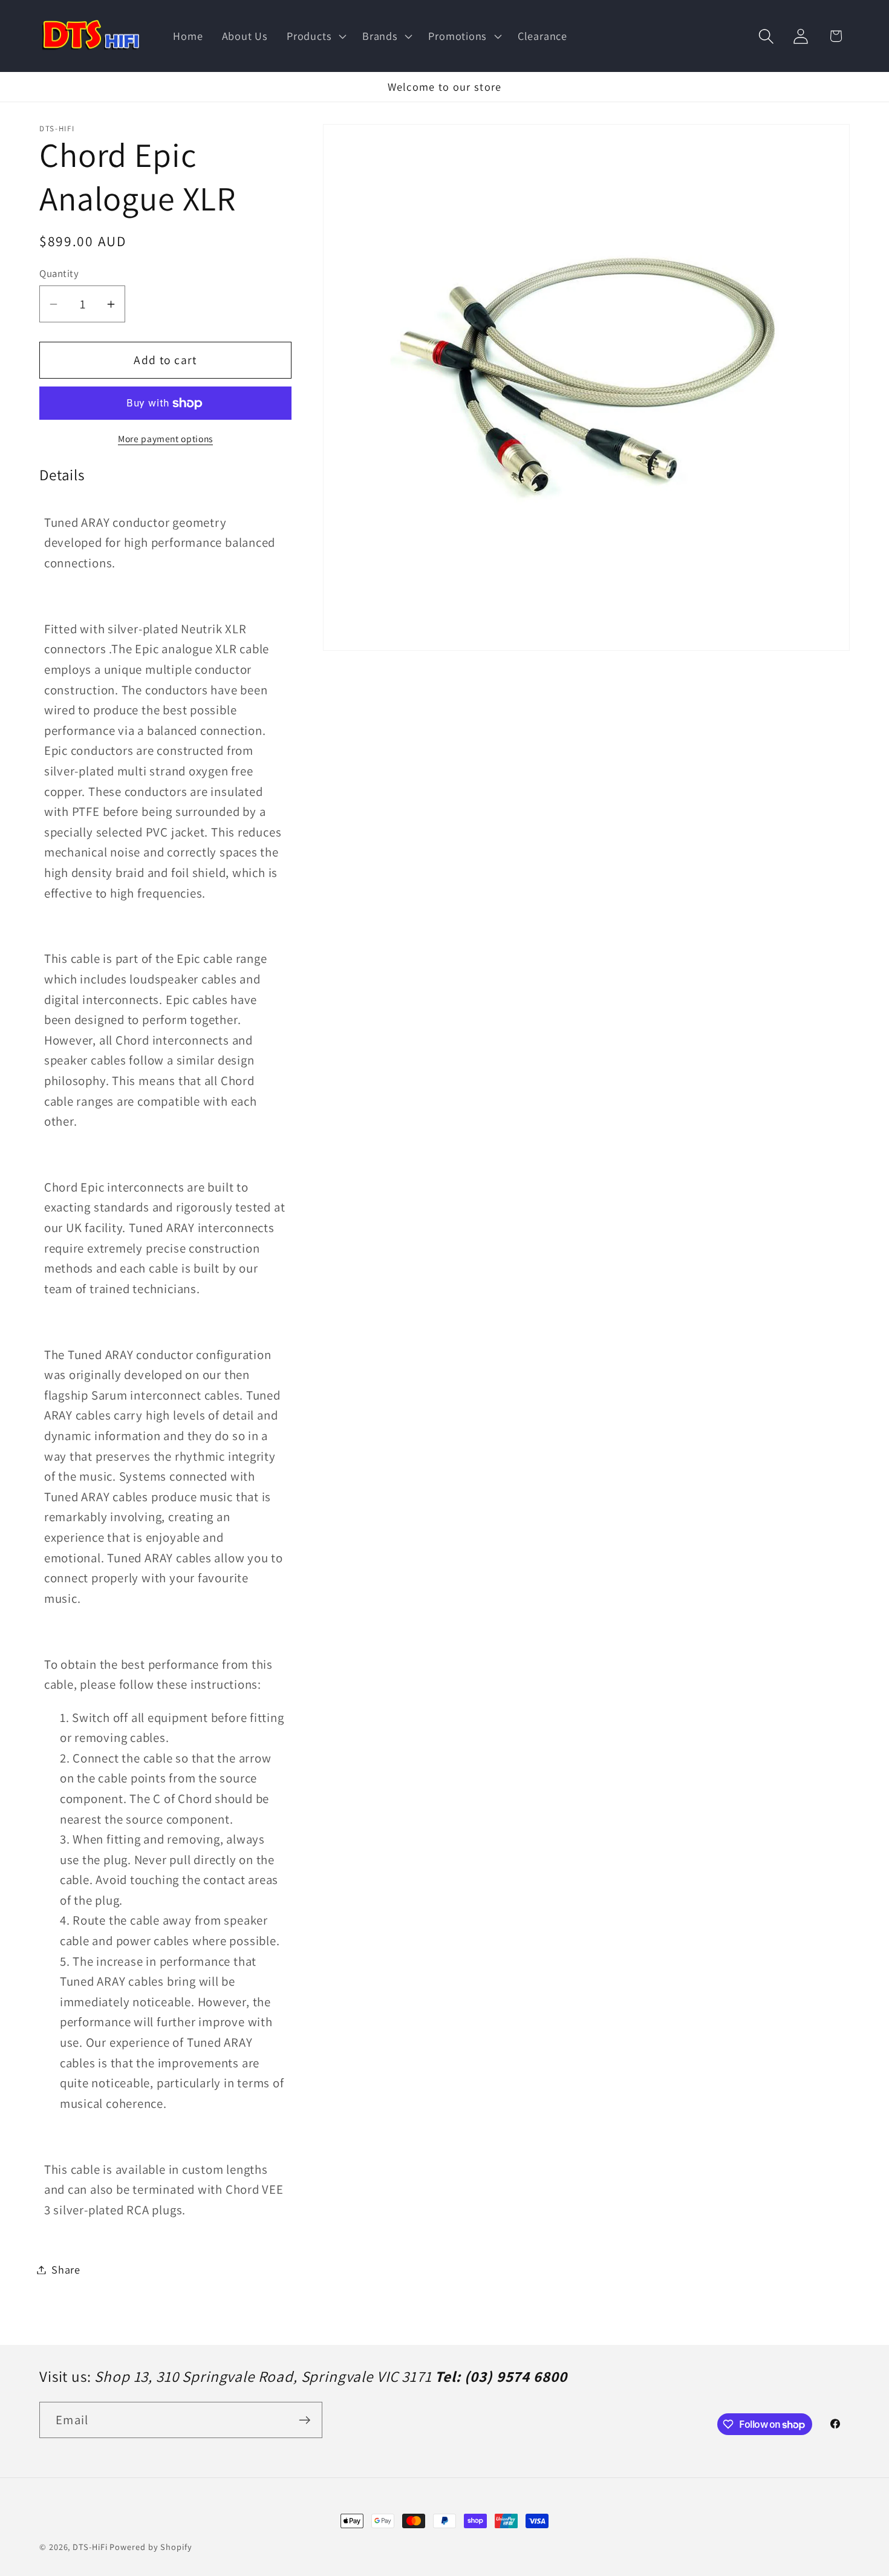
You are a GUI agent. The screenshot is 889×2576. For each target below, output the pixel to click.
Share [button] (66, 2269)
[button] (315, 36)
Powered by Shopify (151, 2547)
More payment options (165, 439)
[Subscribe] (304, 2420)
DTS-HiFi (90, 2547)
